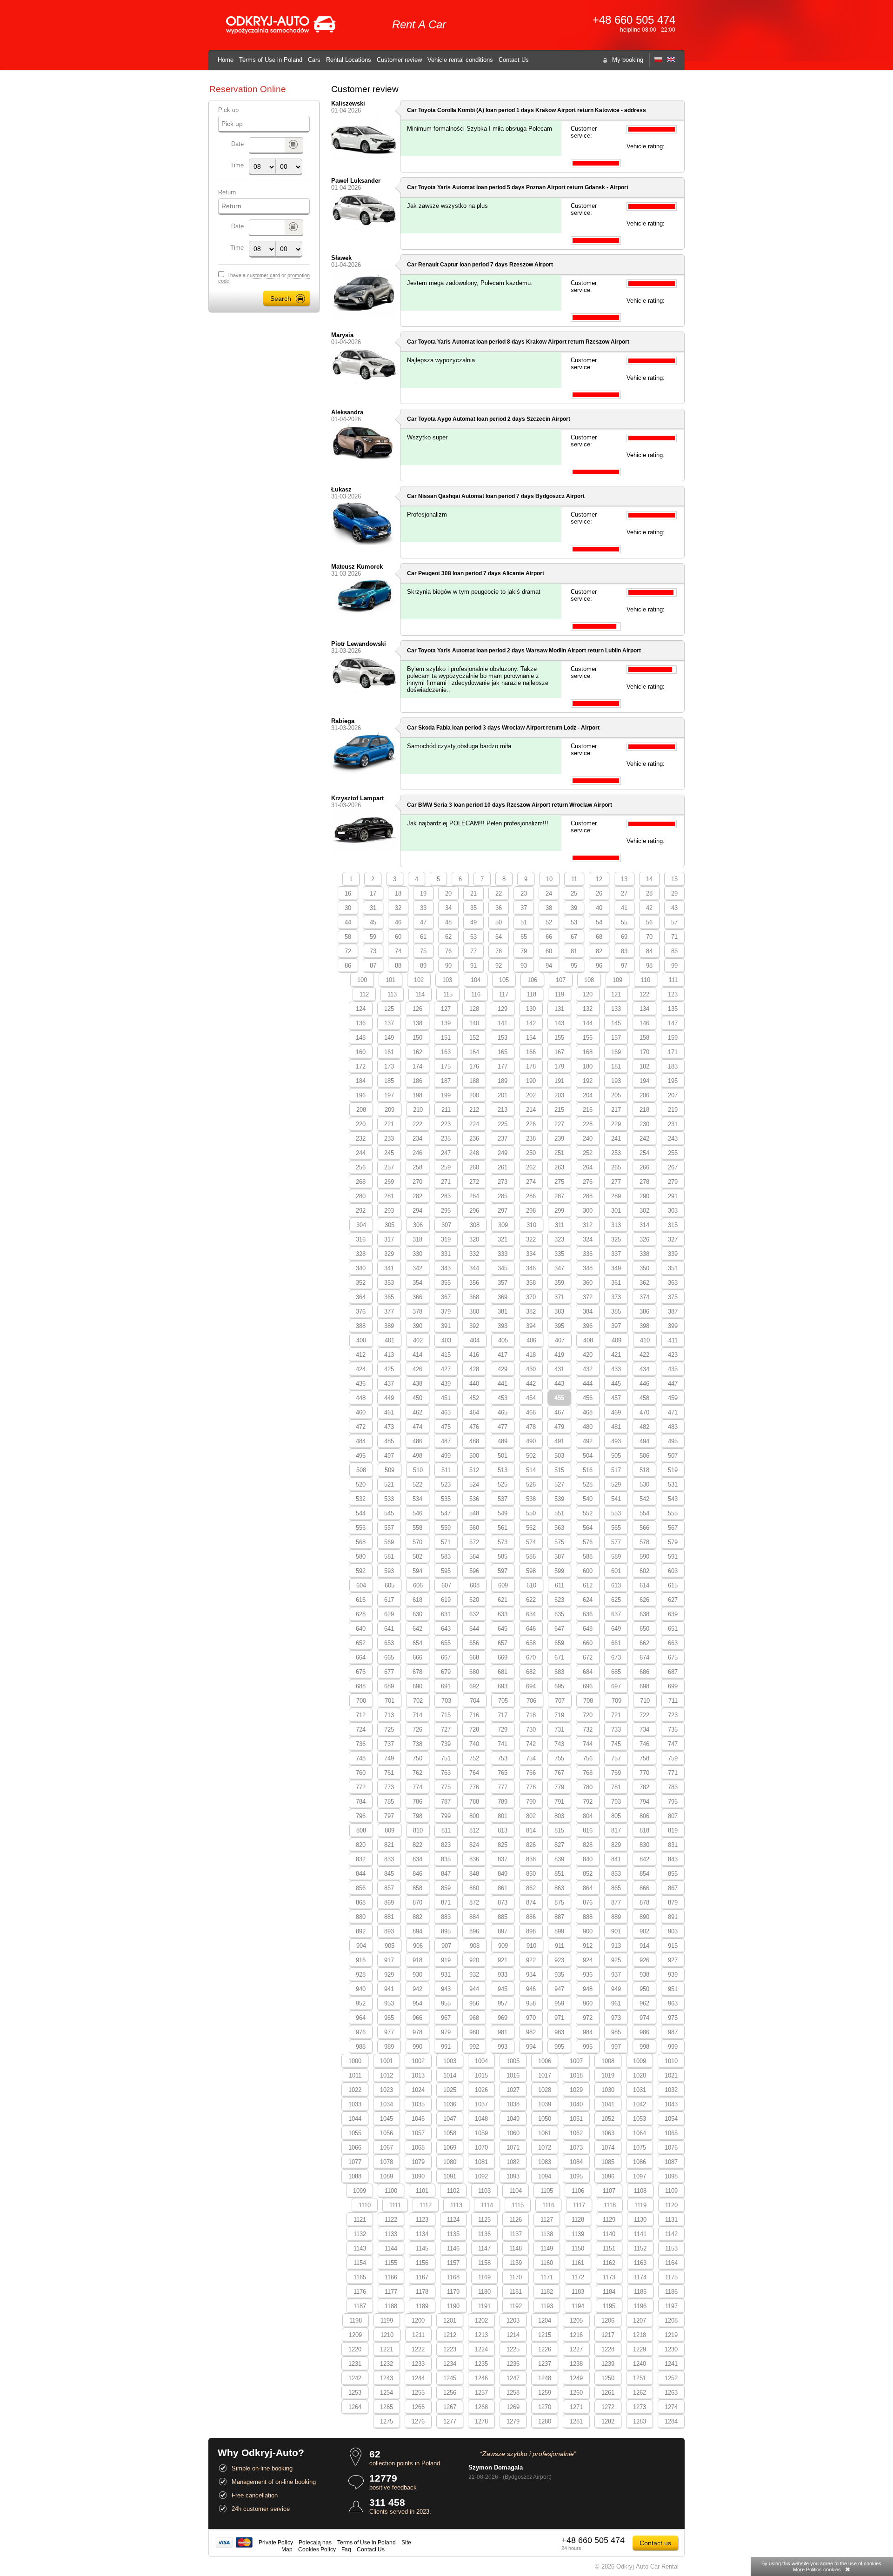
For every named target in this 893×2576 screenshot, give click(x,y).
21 (473, 893)
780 (588, 1787)
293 (389, 1211)
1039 (545, 2104)
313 (616, 1225)
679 (446, 1672)
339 (673, 1254)
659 (559, 1643)
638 (644, 1614)
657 (503, 1643)
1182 (547, 2292)
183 (673, 1066)
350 (644, 1268)
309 (503, 1225)
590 (644, 1557)
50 (499, 922)
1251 (640, 2378)
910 (531, 1946)
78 (499, 951)
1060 (513, 2133)
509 (390, 1470)
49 (473, 922)
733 (616, 1730)
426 (417, 1369)
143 (559, 1023)
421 (616, 1355)
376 (361, 1311)
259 (446, 1167)
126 (417, 1009)
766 (531, 1773)
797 (389, 1816)
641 (389, 1629)
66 (549, 937)
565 (616, 1528)
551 (559, 1513)
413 (389, 1355)
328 (361, 1254)
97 (624, 966)
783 (673, 1787)
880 (361, 1917)
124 (361, 1009)
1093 (513, 2176)
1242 (355, 2378)
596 (474, 1571)
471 (673, 1412)
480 (588, 1427)
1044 (355, 2119)
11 (574, 879)
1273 (640, 2407)
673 (616, 1657)
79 (524, 951)
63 (473, 937)
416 (474, 1355)
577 (616, 1542)
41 (624, 908)
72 (348, 951)
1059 (481, 2133)
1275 (387, 2421)
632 (474, 1614)
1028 (545, 2090)
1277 (450, 2421)
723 (673, 1715)
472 (361, 1427)
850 (531, 1874)
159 (673, 1038)
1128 (578, 2220)
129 (503, 1009)
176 (474, 1066)
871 (446, 1902)
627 (673, 1600)
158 (644, 1038)
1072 (545, 2148)
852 (588, 1874)
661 (616, 1643)
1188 (391, 2306)
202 (531, 1095)
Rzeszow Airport (531, 265)
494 (644, 1441)
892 (361, 1931)
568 (361, 1542)
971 (559, 2018)
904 (361, 1946)
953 (389, 2003)
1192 (516, 2306)
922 (531, 1960)
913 (616, 1946)
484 (361, 1441)
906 (418, 1946)
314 (644, 1225)
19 (423, 893)
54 (599, 922)
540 (588, 1499)
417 (503, 1355)
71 (674, 937)
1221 (387, 2349)
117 (504, 994)
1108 (640, 2191)
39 (574, 908)
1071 (513, 2148)
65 (524, 937)
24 (549, 893)
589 (616, 1557)
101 (390, 980)
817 (616, 1830)
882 (417, 1917)
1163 (640, 2263)
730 (531, 1730)
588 (588, 1557)
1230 (671, 2349)
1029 (576, 2090)
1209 (355, 2335)
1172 (578, 2277)
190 (531, 1081)
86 (348, 966)
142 (531, 1023)
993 (503, 2047)
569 (389, 1542)
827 (559, 1845)
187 (446, 1081)
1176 (360, 2292)
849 (503, 1874)
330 (417, 1254)
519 (673, 1470)
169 (616, 1052)
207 (673, 1095)
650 (644, 1629)
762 (417, 1773)
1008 (608, 2061)
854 (644, 1874)
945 (503, 1989)
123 (673, 994)
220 (361, 1124)
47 (423, 922)
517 (616, 1470)
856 (361, 1888)
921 (503, 1960)
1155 (391, 2263)
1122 (391, 2220)
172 (361, 1066)
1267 (450, 2407)
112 (364, 994)
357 (503, 1283)
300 (588, 1211)
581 (389, 1557)
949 (616, 1989)
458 (644, 1398)
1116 (548, 2205)
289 (616, 1196)
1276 (418, 2421)
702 (418, 1701)
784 (361, 1802)
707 (560, 1701)
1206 (608, 2320)
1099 (360, 2191)
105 (504, 980)
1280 (545, 2421)
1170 (516, 2277)
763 (446, 1773)
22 (499, 893)
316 (361, 1239)
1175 (671, 2277)
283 (446, 1196)
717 (503, 1715)
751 (446, 1758)
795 (673, 1802)
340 (361, 1268)
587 (559, 1557)
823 (446, 1845)
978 (417, 2032)
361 (616, 1283)
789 (503, 1802)
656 (474, 1643)
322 (531, 1239)
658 (531, 1643)
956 (474, 2003)
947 (559, 1989)
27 (624, 893)
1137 (516, 2234)
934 (531, 1975)
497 (389, 1456)
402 (418, 1340)
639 (673, 1614)
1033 (355, 2104)
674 (644, 1657)
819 (673, 1830)
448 (361, 1398)
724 (361, 1730)
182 (644, 1066)
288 (588, 1196)
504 (588, 1456)
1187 (360, 2306)
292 (361, 1211)
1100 (391, 2191)
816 (588, 1830)
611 (560, 1585)
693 (503, 1686)
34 (448, 908)
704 (475, 1701)
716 (474, 1715)
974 (644, 2018)
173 (389, 1066)
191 (559, 1081)
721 (616, 1715)
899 (559, 1931)
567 (673, 1528)
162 (417, 1052)
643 (446, 1629)
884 (474, 1917)
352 (361, 1283)
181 (616, 1066)
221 (389, 1124)
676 (361, 1672)
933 (503, 1975)
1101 (422, 2191)
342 (417, 1268)
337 (616, 1254)
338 (644, 1254)
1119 (640, 2205)
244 (361, 1153)
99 (674, 966)
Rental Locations (349, 60)
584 (474, 1557)
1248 (545, 2378)
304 (361, 1225)
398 (644, 1326)
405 (503, 1340)
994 (531, 2047)
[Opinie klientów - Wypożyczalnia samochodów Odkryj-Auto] (658, 60)
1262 (640, 2393)
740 (474, 1744)
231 (673, 1124)
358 (531, 1283)
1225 (513, 2349)
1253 (355, 2393)
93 (524, 966)
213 (503, 1110)
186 (417, 1081)
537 (503, 1499)
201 (503, 1095)
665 (389, 1657)
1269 (513, 2407)
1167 (422, 2277)
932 (474, 1975)
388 (361, 1326)
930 (417, 1975)
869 (389, 1902)
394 (531, 1326)
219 (673, 1110)
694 (531, 1686)
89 (423, 966)
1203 (513, 2320)
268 (361, 1182)
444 (588, 1384)
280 (361, 1196)
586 (531, 1557)
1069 (450, 2148)
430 (531, 1369)
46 (398, 922)
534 (417, 1499)
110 (646, 980)
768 (588, 1773)
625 (616, 1600)
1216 (576, 2335)
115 (448, 994)
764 (474, 1773)
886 (531, 1917)
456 (588, 1398)
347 (559, 1268)
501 (503, 1456)
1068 (418, 2148)
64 (499, 937)
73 (373, 951)
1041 (608, 2104)
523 (446, 1484)
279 (673, 1182)
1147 (484, 2248)
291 (673, 1196)
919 (446, 1960)
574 (531, 1542)
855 (673, 1874)
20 (448, 893)
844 (361, 1874)
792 (588, 1802)
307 (446, 1225)
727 (446, 1730)
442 (531, 1384)
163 (446, 1052)
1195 (609, 2306)
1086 (640, 2162)
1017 (545, 2075)
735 (673, 1730)
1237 (545, 2364)
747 (673, 1744)
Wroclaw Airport (523, 728)
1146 (453, 2248)
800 (474, 1816)
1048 (481, 2119)
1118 (610, 2205)
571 (446, 1542)
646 (531, 1629)
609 (503, 1585)
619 (446, 1600)
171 (673, 1052)
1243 (387, 2378)
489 (503, 1441)
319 (446, 1239)
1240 (640, 2364)
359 (559, 1283)
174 (417, 1066)
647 (559, 1629)
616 (361, 1600)
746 (644, 1744)
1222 (418, 2349)
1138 (547, 2234)
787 (446, 1802)
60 (398, 937)
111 (673, 980)
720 (588, 1715)
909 (503, 1946)
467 (559, 1412)
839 (559, 1859)
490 (531, 1441)
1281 (576, 2421)
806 (644, 1816)
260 (474, 1167)
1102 (453, 2191)
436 (361, 1384)
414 (417, 1355)
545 (389, 1513)
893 (389, 1931)
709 (616, 1701)
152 (474, 1038)
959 (559, 2003)
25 (574, 893)
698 (644, 1686)
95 (574, 966)
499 (446, 1456)
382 (531, 1311)
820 (361, 1845)
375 (673, 1297)
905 (390, 1946)
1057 (418, 2133)
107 (561, 980)
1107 (609, 2191)
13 (624, 879)
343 (446, 1268)
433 (616, 1369)
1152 (640, 2248)
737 (389, 1744)
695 (559, 1686)
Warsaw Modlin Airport (556, 651)
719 (559, 1715)
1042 (640, 2104)
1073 (576, 2148)
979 (446, 2032)
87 (373, 966)
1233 (418, 2364)
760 (361, 1773)
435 (673, 1369)
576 (588, 1542)
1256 (450, 2393)
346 (531, 1268)
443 (559, 1384)
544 (361, 1513)
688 (361, 1686)
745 (616, 1744)
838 (531, 1859)
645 (503, 1629)
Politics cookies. (824, 2569)
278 (644, 1182)
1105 (547, 2191)
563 (559, 1528)
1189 (422, 2306)
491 (559, 1441)
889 (616, 1917)
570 (417, 1542)
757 (616, 1758)
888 (588, 1917)
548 (474, 1513)
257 (389, 1167)
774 (417, 1787)
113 (392, 994)
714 (417, 1715)
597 (503, 1571)
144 (588, 1023)
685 (616, 1672)
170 (644, 1052)
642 (417, 1629)
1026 (481, 2090)
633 (503, 1614)
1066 (355, 2148)
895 (446, 1931)
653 (389, 1643)
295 (446, 1211)
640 (361, 1629)
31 (373, 908)
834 (417, 1859)
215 (559, 1110)
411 (673, 1340)
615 (673, 1585)
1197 (671, 2306)
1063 (608, 2133)
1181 (516, 2292)
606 (418, 1585)
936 (588, 1975)
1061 (545, 2133)
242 (644, 1139)
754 (531, 1758)
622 (531, 1600)
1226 (545, 2349)
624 (588, 1600)
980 (474, 2032)
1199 (387, 2320)
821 (389, 1845)
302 (644, 1211)
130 (531, 1009)
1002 (418, 2061)
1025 (450, 2090)
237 (503, 1139)
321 (503, 1239)
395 (559, 1326)
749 (389, 1758)
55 (624, 922)
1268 (481, 2407)
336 (588, 1254)
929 (389, 1975)
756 (588, 1758)
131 (559, 1009)
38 (549, 908)
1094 (545, 2176)
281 (389, 1196)
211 (446, 1110)
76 (448, 951)
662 (644, 1643)
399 (673, 1326)
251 (559, 1153)
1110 (365, 2205)
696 (588, 1686)
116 (476, 994)
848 (474, 1874)
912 (588, 1946)
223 (446, 1124)
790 (531, 1802)
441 (503, 1384)
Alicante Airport (523, 573)
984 (588, 2032)
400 (361, 1340)
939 (673, 1975)
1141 (640, 2234)
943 (446, 1989)
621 (503, 1600)
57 (674, 922)
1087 (671, 2162)
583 (446, 1557)
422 (644, 1355)
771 (673, 1773)
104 (476, 980)
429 (503, 1369)
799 (446, 1816)
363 (673, 1283)
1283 (640, 2421)
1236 (513, 2364)
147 (673, 1023)
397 (616, 1326)
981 (503, 2032)
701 (390, 1701)
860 (474, 1888)
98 (649, 966)
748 (361, 1758)
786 (417, 1802)
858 (417, 1888)
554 (644, 1513)
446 (644, 1384)
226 (531, 1124)
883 (446, 1917)
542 (644, 1499)
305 (390, 1225)
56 (649, 922)
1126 (516, 2220)
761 (389, 1773)
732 (588, 1730)
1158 (484, 2263)
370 (531, 1297)
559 (446, 1528)
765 (503, 1773)
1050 (545, 2119)
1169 (484, 2277)
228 (588, 1124)
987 (673, 2032)
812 (474, 1830)
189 (503, 1081)
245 (389, 1153)
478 (531, 1427)
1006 (545, 2061)
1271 (576, 2407)
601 (616, 1571)
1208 (671, 2320)
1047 (450, 2119)
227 (559, 1124)
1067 (387, 2148)
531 (673, 1484)
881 (389, 1917)
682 (531, 1672)
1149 (547, 2248)
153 (503, 1038)
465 (503, 1412)
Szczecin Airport (548, 419)
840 (588, 1859)
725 (389, 1730)
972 (588, 2018)
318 (417, 1239)
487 (446, 1441)
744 (588, 1744)
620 (474, 1600)
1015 (481, 2075)
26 (599, 893)
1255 (418, 2393)
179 (559, 1066)
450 (417, 1398)
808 (361, 1830)
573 (503, 1542)
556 (361, 1528)
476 (474, 1427)
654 (417, 1643)
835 (446, 1859)
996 (588, 2047)
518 (644, 1470)
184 (361, 1081)
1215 (545, 2335)
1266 (418, 2407)
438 (417, 1384)
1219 (671, 2335)
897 (503, 1931)
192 (588, 1081)
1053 (640, 2119)
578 (644, 1542)
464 (474, 1412)
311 (560, 1225)
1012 (387, 2075)
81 (574, 951)
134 (644, 1009)
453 (503, 1398)
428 (474, 1369)
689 (389, 1686)
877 (616, 1902)
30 (348, 908)
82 (599, 951)
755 (559, 1758)
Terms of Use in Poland (271, 60)
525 (503, 1484)
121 (616, 994)
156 (588, 1038)
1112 (426, 2205)
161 (389, 1052)
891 (673, 1917)
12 (599, 879)
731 (559, 1730)
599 (559, 1571)
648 (588, 1629)
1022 (355, 2090)
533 (389, 1499)
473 (389, 1427)
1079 (418, 2162)
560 (474, 1528)
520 (361, 1484)
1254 (387, 2393)
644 (474, 1629)
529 (616, 1484)
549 (503, 1513)
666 (417, 1657)
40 (599, 908)
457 (616, 1398)
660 (588, 1643)
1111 (395, 2205)
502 (531, 1456)
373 (616, 1297)
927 (673, 1960)
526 (531, 1484)
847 (446, 1874)
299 (559, 1211)
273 (503, 1182)
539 (559, 1499)
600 (588, 1571)
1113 (456, 2205)
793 (616, 1802)
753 (503, 1758)
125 (389, 1009)
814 (531, 1830)
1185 (640, 2292)
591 (673, 1557)
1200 (418, 2320)
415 (446, 1355)
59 (373, 937)
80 (549, 951)
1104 (516, 2191)
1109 (671, 2191)
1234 (450, 2364)
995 (559, 2047)
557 (389, 1528)
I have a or (264, 278)
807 (673, 1816)
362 (644, 1283)
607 (446, 1585)
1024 (418, 2090)
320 (474, 1239)
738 (417, 1744)
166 (531, 1052)
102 (419, 980)
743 (559, 1744)
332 (474, 1254)
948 (588, 1989)
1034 (387, 2104)
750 (417, 1758)
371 (559, 1297)
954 (417, 2003)
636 (588, 1614)
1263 (671, 2393)
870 (417, 1902)
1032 (671, 2090)
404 (475, 1340)
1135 (453, 2234)
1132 (360, 2234)
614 (644, 1585)
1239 (608, 2364)
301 (616, 1211)
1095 (576, 2176)
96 (599, 966)
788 (474, 1802)
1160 (547, 2263)
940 (361, 1989)
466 (531, 1412)
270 (417, 1182)
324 (588, 1239)
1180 (484, 2292)
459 (673, 1398)
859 (446, 1888)
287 (559, 1196)
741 (503, 1744)
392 (474, 1326)
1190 (453, 2306)
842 (644, 1859)
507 (673, 1456)
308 (475, 1225)
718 (531, 1715)
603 (673, 1571)
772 (361, 1787)
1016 (513, 2075)
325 (616, 1239)
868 (361, 1902)
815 (559, 1830)
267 (673, 1167)
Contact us (655, 2543)
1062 (576, 2133)
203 (559, 1095)
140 (474, 1023)
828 (588, 1845)
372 (588, 1297)
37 (524, 908)
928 (361, 1975)
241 (616, 1139)
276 (588, 1182)
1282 (608, 2421)
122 (644, 994)
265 (616, 1167)
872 (474, 1902)
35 (473, 908)
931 (446, 1975)
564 (588, 1528)
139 (446, 1023)
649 (616, 1629)
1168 (453, 2277)
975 (673, 2018)
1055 (355, 2133)
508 (361, 1470)
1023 (387, 2090)
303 (673, 1211)
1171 (547, 2277)
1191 (484, 2306)
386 (644, 1311)
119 (560, 994)
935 (559, 1975)
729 (503, 1730)
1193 (547, 2306)
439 (446, 1384)
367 (446, 1297)
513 (503, 1470)
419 (559, 1355)
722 (644, 1715)
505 (616, 1456)
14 (649, 879)
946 (531, 1989)
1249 (576, 2378)
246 (417, 1153)
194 (644, 1081)
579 (673, 1542)
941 (389, 1989)
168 (588, 1052)
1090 (418, 2176)
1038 (513, 2104)
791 (559, 1802)
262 (531, 1167)
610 (531, 1585)
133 (616, 1009)
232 (361, 1139)
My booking (628, 60)
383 (559, 1311)
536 (474, 1499)
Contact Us (514, 60)
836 (474, 1859)
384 (588, 1311)
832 (361, 1859)
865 (616, 1888)
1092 (481, 2176)
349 (616, 1268)
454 (531, 1398)
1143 (360, 2248)
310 (531, 1225)
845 (389, 1874)
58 (348, 937)
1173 (609, 2277)
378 (417, 1311)
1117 (579, 2205)
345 (503, 1268)
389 (389, 1326)
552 (588, 1513)
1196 (640, 2306)
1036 (450, 2104)
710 (645, 1701)
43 (674, 908)
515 (559, 1470)
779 (559, 1787)
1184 (609, 2292)
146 (644, 1023)
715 (446, 1715)
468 (588, 1412)
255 (673, 1153)
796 (361, 1816)
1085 (608, 2162)
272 (474, 1182)
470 (644, 1412)
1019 (608, 2075)
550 (531, 1513)
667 (446, 1657)
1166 (391, 2277)
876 (588, 1902)
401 (390, 1340)
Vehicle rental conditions (460, 60)
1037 (481, 2104)
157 (616, 1038)
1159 (516, 2263)
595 (446, 1571)
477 (503, 1427)
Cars (314, 60)
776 (474, 1787)
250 (531, 1153)
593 (389, 1571)
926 (644, 1960)
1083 (545, 2162)
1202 (481, 2320)
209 (390, 1110)
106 (532, 980)
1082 (513, 2162)
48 (448, 922)
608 (475, 1585)
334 (531, 1254)
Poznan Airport (546, 187)
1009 (640, 2061)
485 (389, 1441)
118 (532, 994)
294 (417, 1211)
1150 (578, 2248)
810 (418, 1830)
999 (673, 2047)
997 (616, 2047)
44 (348, 922)
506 (644, 1456)
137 (389, 1023)
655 (446, 1643)
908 (475, 1946)
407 (560, 1340)
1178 (422, 2292)
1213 (481, 2335)
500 (474, 1456)
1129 (609, 2220)
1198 (356, 2320)
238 (531, 1139)
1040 (576, 2104)
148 (361, 1038)
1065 (671, 2133)
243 (673, 1139)
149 (389, 1038)
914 (644, 1946)
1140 (609, 2234)
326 (644, 1239)
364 (361, 1297)
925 (616, 1960)
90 (448, 966)
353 (389, 1283)
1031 (640, 2090)
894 (417, 1931)
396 (588, 1326)
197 (389, 1095)
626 (644, 1600)
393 (503, 1326)
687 (673, 1672)
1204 (545, 2320)
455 (559, 1398)
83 (624, 951)
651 (673, 1629)
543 (673, 1499)
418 (531, 1355)
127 (446, 1009)
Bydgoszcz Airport (560, 496)
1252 (671, 2378)
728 (474, 1730)
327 (673, 1239)
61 (423, 937)
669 (503, 1657)
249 (503, 1153)
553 (616, 1513)
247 (446, 1153)
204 (588, 1095)
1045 (387, 2119)
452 (474, 1398)
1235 (481, 2364)
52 (549, 922)
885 (503, 1917)
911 (560, 1946)
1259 (545, 2393)
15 (674, 879)
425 (389, 1369)
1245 (450, 2378)
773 (389, 1787)
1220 (355, 2349)
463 (446, 1412)
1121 (360, 2220)
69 (624, 937)
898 (531, 1931)
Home (226, 60)
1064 (640, 2133)
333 (503, 1254)
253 (616, 1153)
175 (446, 1066)
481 (616, 1427)
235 (446, 1139)
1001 (387, 2061)
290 (644, 1196)
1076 (671, 2148)
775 (446, 1787)
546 (417, 1513)
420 (588, 1355)
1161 (578, 2263)
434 (644, 1369)
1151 (609, 2248)
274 (531, 1182)
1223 (450, 2349)
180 (588, 1066)
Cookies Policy (317, 2549)
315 (673, 1225)
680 (474, 1672)
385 (616, 1311)
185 (389, 1081)
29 (674, 893)
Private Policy (276, 2542)
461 (389, 1412)
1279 (513, 2421)
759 (673, 1758)
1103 (484, 2191)
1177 (391, 2292)
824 (474, 1845)
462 (417, 1412)
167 (559, 1052)
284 (474, 1196)
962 (644, 2003)
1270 (545, 2407)
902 (644, 1931)
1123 (422, 2220)
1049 (513, 2119)
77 (473, 951)
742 (531, 1744)
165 (503, 1052)
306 (418, 1225)
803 (559, 1816)
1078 (387, 2162)
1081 (481, 2162)
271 (446, 1182)
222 (417, 1124)
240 (588, 1139)
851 (559, 1874)
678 (417, 1672)
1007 (576, 2061)
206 (644, 1095)
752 (474, 1758)
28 (649, 893)
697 (616, 1686)
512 (474, 1470)
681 (503, 1672)
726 (417, 1730)
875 (559, 1902)
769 (616, 1773)
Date (237, 144)
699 (673, 1686)
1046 (418, 2119)
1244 (418, 2378)
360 (588, 1283)
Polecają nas (315, 2542)
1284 (671, 2421)
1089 (387, 2176)
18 (398, 893)
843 (673, 1859)
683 (559, 1672)
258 (417, 1167)
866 (644, 1888)
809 (390, 1830)
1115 (518, 2205)
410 (645, 1340)
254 (644, 1153)
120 (588, 994)
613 (616, 1585)
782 (644, 1787)
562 (531, 1528)
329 (389, 1254)
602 (644, 1571)
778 (531, 1787)
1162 (609, 2263)
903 (673, 1931)
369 (503, 1297)
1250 (608, 2378)
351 (673, 1268)
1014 (450, 2075)
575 (559, 1542)
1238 (576, 2364)
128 (474, 1009)
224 (474, 1124)
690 (417, 1686)
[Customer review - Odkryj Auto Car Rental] (671, 60)
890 (644, 1917)
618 (417, 1600)
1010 (671, 2061)
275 (559, 1182)
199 (446, 1095)
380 (474, 1311)
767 (559, 1773)
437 (389, 1384)
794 (644, 1802)
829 (616, 1845)
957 (503, 2003)
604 (361, 1585)
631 (446, 1614)
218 (644, 1110)
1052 (608, 2119)
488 (474, 1441)
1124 (453, 2220)
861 (503, 1888)
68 (599, 937)
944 (474, 1989)
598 (531, 1571)
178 (531, 1066)
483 (673, 1427)
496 (361, 1456)
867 (673, 1888)
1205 (576, 2320)
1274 (671, 2407)
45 (373, 922)
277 (616, 1182)
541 (616, 1499)
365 (389, 1297)
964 (361, 2018)
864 (588, 1888)
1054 (671, 2119)
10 (549, 879)
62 (448, 937)
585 (503, 1557)
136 (361, 1023)
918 (417, 1960)
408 (588, 1340)
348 (588, 1268)
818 (644, 1830)
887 (559, 1917)
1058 (450, 2133)
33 (423, 908)
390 (417, 1326)
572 (474, 1542)
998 (644, 2047)
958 (531, 2003)
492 (588, 1441)
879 (673, 1902)
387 (673, 1311)
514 (531, 1470)
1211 (418, 2335)
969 (503, 2018)
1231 (355, 2364)
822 (417, 1845)
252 (588, 1153)
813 (503, 1830)
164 (474, 1052)
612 (588, 1585)
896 (474, 1931)
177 (503, 1066)
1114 (487, 2205)
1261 (608, 2393)
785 (389, 1802)
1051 (576, 2119)
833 (389, 1859)
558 (417, 1528)
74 (398, 951)
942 (417, 1989)
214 (531, 1110)
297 (503, 1211)
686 (644, 1672)
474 (417, 1427)
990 (417, 2047)
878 (644, 1902)
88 (398, 966)
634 (531, 1614)
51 (524, 922)
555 (673, 1513)
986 (644, 2032)
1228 (608, 2349)
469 (616, 1412)
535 (446, 1499)
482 (644, 1427)
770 (644, 1773)
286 (531, 1196)
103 (447, 980)
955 (446, 2003)
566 (644, 1528)
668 (474, 1657)
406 (531, 1340)
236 (474, 1139)
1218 (640, 2335)
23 (524, 893)
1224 (481, 2349)
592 (361, 1571)
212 (474, 1110)
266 (644, 1167)
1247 (513, 2378)
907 (446, 1946)
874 (531, 1902)
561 (503, 1528)
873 (503, 1902)
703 (446, 1701)
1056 (387, 2133)
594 (417, 1571)
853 (616, 1874)
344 (474, 1268)
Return (227, 192)
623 (559, 1600)
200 (474, 1095)
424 (361, 1369)
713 (389, 1715)
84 (649, 951)
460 (361, 1412)
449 (389, 1398)
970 (531, 2018)
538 (531, 1499)
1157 (453, 2263)
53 (574, 922)
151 (446, 1038)
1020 (640, 2075)
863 (559, 1888)
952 (361, 2003)
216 (588, 1110)
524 (474, 1484)
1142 (671, 2234)
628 (361, 1614)
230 (644, 1124)
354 (417, 1283)
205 (616, 1095)
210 (418, 1110)
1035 (418, 2104)
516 (588, 1470)
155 (559, 1038)
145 (616, 1023)
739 (446, 1744)
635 (559, 1614)
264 (588, 1167)
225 (503, 1124)
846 (417, 1874)
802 (531, 1816)
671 (559, 1657)
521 (389, 1484)
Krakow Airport (556, 110)
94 (549, 966)
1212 (450, 2335)
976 (361, 2032)
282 (417, 1196)
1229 (640, 2349)
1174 (640, 2277)
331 (446, 1254)
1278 (481, 2421)
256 (361, 1167)
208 (361, 1110)
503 (559, 1456)
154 (531, 1038)
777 (503, 1787)
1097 (640, 2176)
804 (588, 1816)
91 (473, 966)
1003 (450, 2061)
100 (362, 980)
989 (389, 2047)
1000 (355, 2061)
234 (417, 1139)
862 (531, 1888)
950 (644, 1989)
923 (559, 1960)
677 (389, 1672)
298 (531, 1211)
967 (446, 2018)
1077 (355, 2162)
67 (574, 937)
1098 (671, 2176)
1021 (671, 2075)
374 (644, 1297)
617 (389, 1600)
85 (674, 951)
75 (423, 951)
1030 (608, 2090)
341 (389, 1268)
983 (559, 2032)
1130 (640, 2220)
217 (616, 1110)
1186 (671, 2292)
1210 (387, 2335)
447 (673, 1384)
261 (503, 1167)
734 (644, 1730)
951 (673, 1989)
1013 (418, 2075)
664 (361, 1657)
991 (446, 2047)
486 (417, 1441)
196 (361, 1095)
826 (531, 1845)
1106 (578, 2191)
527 (559, 1484)
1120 (671, 2205)
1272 (608, 2407)
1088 (355, 2176)
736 (361, 1744)
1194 (578, 2306)
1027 (513, 2090)
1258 (513, 2393)
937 (616, 1975)
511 (446, 1470)
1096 (608, 2176)
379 (446, 1311)
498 (417, 1456)
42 (649, 908)
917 (389, 1960)
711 (673, 1701)
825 (503, 1845)
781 (616, 1787)
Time (237, 165)
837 (503, 1859)
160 (361, 1052)
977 (389, 2032)
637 (616, 1614)
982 (531, 2032)
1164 (671, 2263)
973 (616, 2018)
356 (474, 1283)
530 (644, 1484)
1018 (576, 2075)
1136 (484, 2234)
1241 (671, 2364)
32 (398, 908)
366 (417, 1297)
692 (474, 1686)
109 (617, 980)
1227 (576, 2349)
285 (503, 1196)
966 (417, 2018)
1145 (422, 2248)
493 (616, 1441)
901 (616, 1931)
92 (499, 966)
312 (588, 1225)
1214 (513, 2335)
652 (361, 1643)
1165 (360, 2277)
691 (446, 1686)
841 (616, 1859)
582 (417, 1557)
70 (649, 937)
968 (474, 2018)
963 (673, 2003)
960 (588, 2003)
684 (588, 1672)
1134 (422, 2234)
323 (559, 1239)
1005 (513, 2061)
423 (673, 1355)
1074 (608, 2148)
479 (559, 1427)
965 (389, 2018)
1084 (576, 2162)
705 (503, 1701)
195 (673, 1081)
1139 (578, 2234)
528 (588, 1484)
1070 (481, 2148)
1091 (450, 2176)
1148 (516, 2248)
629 (389, 1614)
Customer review (399, 60)
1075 (640, 2148)
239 (559, 1139)
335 (559, 1254)
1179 (453, 2292)
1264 (355, 2407)
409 (616, 1340)
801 (503, 1816)
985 (616, 2032)
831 (673, 1845)
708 (588, 1701)
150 (417, 1038)
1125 (484, 2220)
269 (389, 1182)
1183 (578, 2292)
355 (446, 1283)
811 (446, 1830)
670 (531, 1657)
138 (417, 1023)
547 (446, 1513)
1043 (671, 2104)
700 (361, 1701)
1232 (387, 2364)
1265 (387, 2407)
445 (616, 1384)
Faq (346, 2549)
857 (389, 1888)
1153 (671, 2248)
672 (588, 1657)
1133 (391, 2234)
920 (474, 1960)
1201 (450, 2320)
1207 (640, 2320)
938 (644, 1975)
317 (389, 1239)
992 (474, 2047)
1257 (481, 2393)
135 (673, 1009)
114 (420, 994)
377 (389, 1311)
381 (503, 1311)
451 (446, 1398)
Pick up (228, 110)
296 (474, 1211)
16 (348, 893)
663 (673, 1643)
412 (361, 1355)
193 (616, 1081)
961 (616, 2003)
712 (361, 1715)
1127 (547, 2220)
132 (588, 1009)
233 (389, 1139)
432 (588, 1369)
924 (588, 1960)
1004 (481, 2061)
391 (446, 1326)
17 (373, 893)
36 (499, 908)
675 (673, 1657)
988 (361, 2047)
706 (531, 1701)
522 (417, 1484)
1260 (576, 2393)
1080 (450, 2162)
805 (616, 1816)
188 (474, 1081)
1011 (355, 2075)
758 (644, 1758)
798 (417, 1816)
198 (417, 1095)
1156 (422, 2263)
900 (588, 1931)
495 (673, 1441)
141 (503, 1023)
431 (559, 1369)
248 (474, 1153)
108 (589, 980)
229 (616, 1124)
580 (361, 1557)
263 (559, 1167)
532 (361, 1499)
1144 (391, 2248)
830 (644, 1845)
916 (361, 1960)
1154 (360, 2263)
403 (446, 1340)
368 (474, 1297)
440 (474, 1384)
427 (446, 1369)
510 (418, 1470)
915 (673, 1946)
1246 (481, 2378)
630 (417, 1614)
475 (446, 1427)
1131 (671, 2220)
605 (390, 1585)
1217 (608, 2335)
